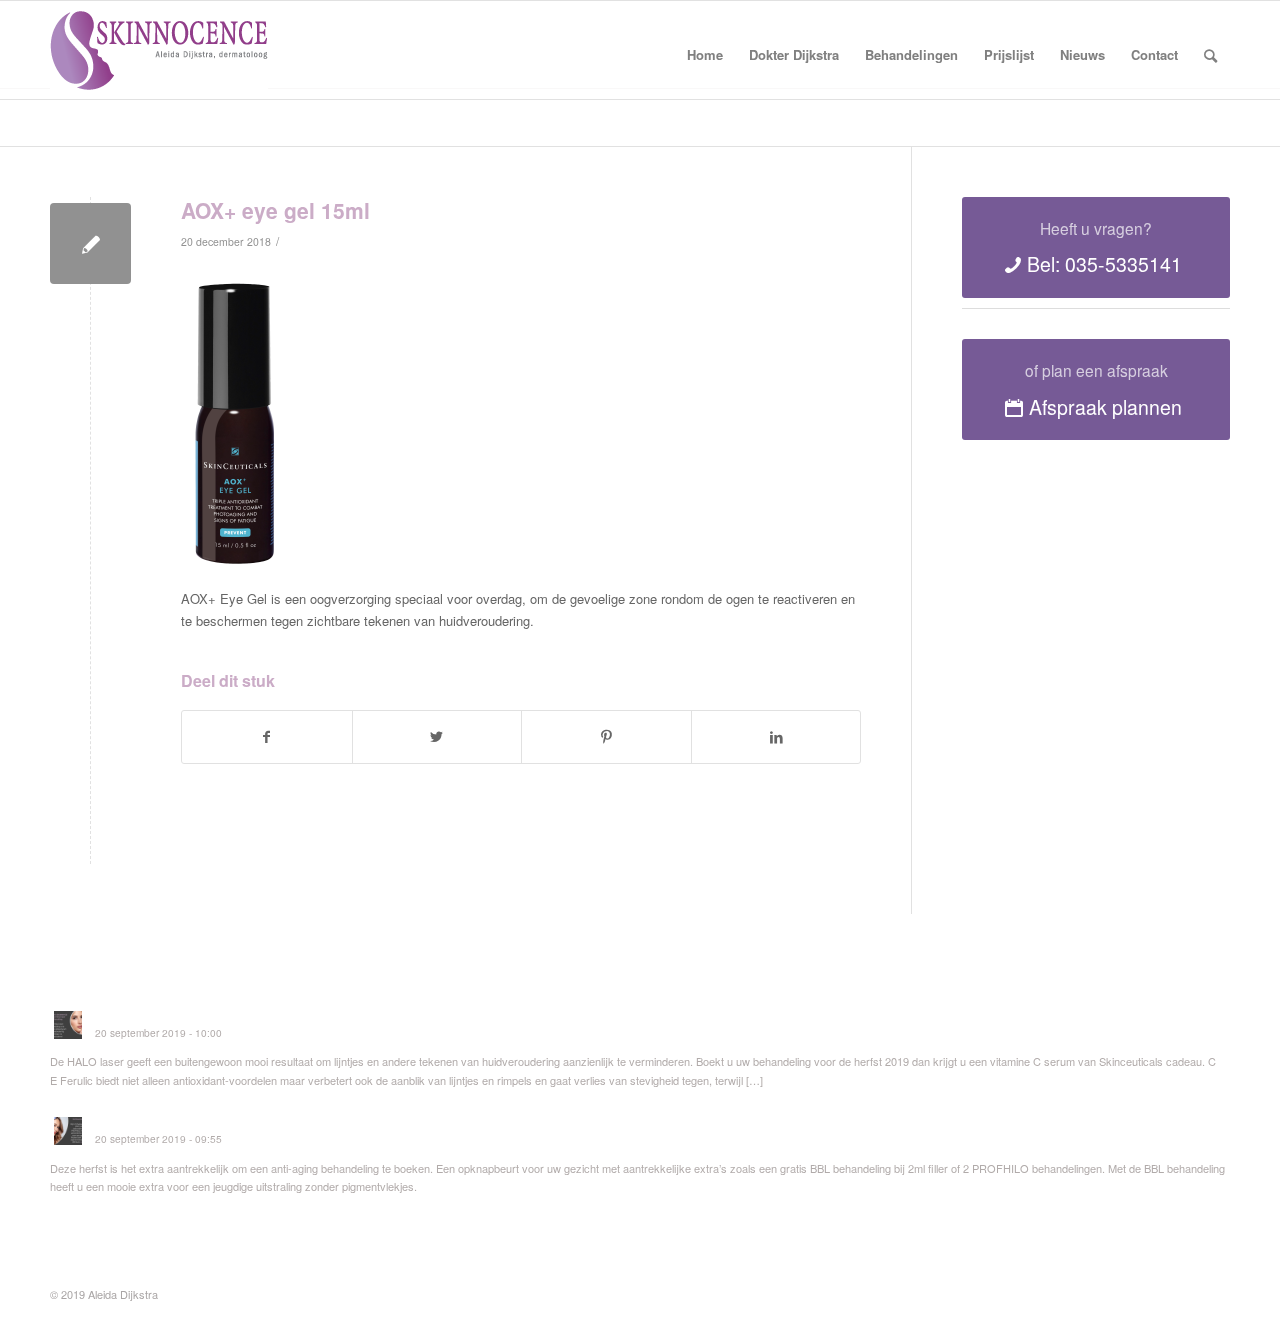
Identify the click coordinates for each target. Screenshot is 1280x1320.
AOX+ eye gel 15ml (275, 210)
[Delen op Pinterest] (606, 737)
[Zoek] (1210, 55)
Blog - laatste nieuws (124, 116)
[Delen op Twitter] (437, 737)
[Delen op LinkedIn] (776, 737)
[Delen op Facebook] (267, 737)
